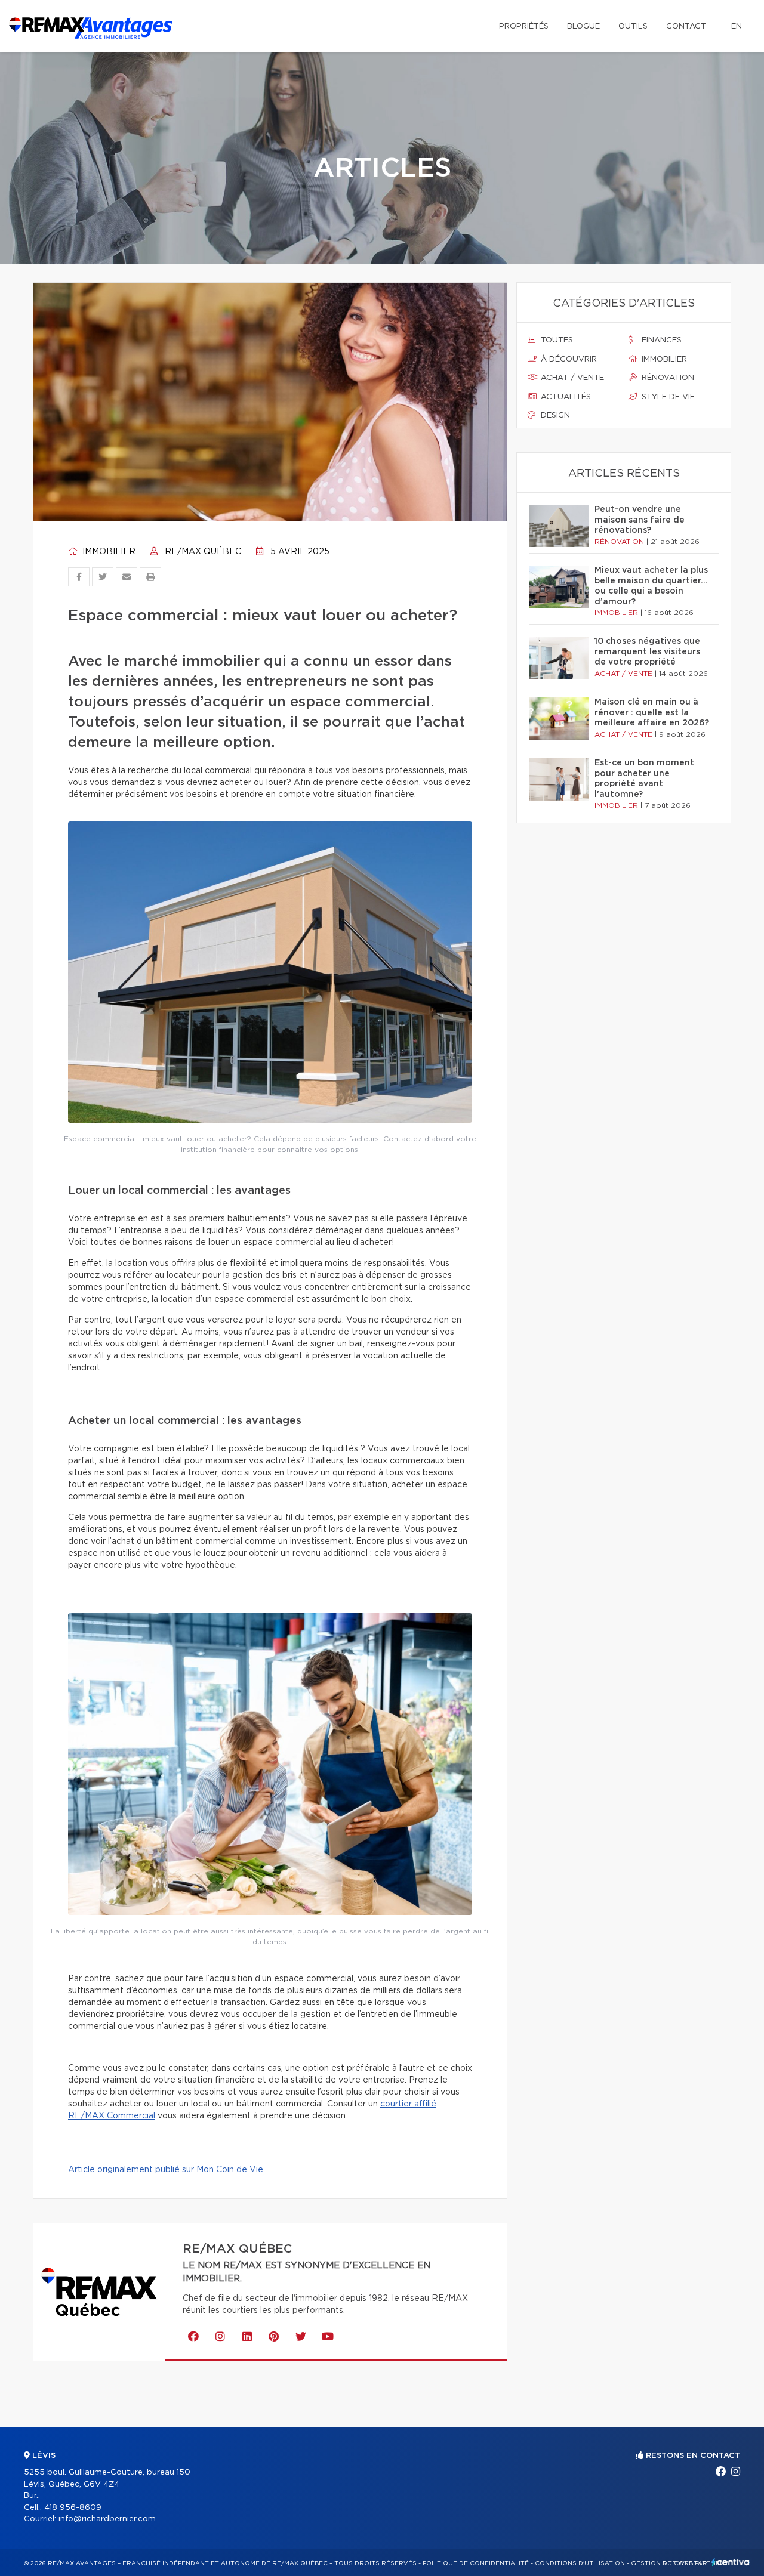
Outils (633, 27)
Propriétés (524, 27)
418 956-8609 (73, 2508)
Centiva (731, 2562)
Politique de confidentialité (476, 2563)
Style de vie (667, 397)
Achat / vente (571, 378)
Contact (686, 27)
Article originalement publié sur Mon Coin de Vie (166, 2170)
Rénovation (667, 378)
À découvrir (568, 359)
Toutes (556, 340)
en (737, 27)
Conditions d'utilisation (580, 2563)
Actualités (565, 397)
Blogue (583, 27)
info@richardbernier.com (107, 2519)
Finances (660, 340)
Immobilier (108, 552)
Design (554, 416)
